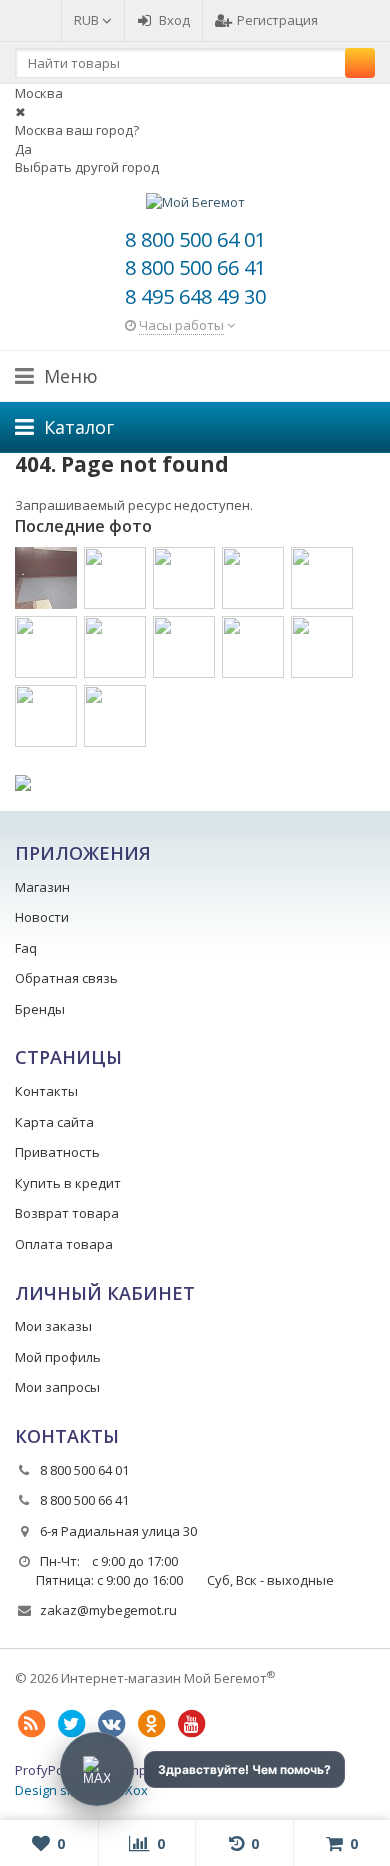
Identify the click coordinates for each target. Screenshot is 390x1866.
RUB (88, 20)
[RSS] (31, 1724)
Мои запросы (57, 1387)
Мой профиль (58, 1357)
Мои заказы (53, 1326)
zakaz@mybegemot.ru (108, 1610)
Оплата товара (64, 1244)
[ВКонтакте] (111, 1724)
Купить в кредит (68, 1183)
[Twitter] (71, 1724)
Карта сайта (54, 1122)
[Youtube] (191, 1724)
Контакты (46, 1091)
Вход (174, 20)
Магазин (42, 887)
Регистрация (277, 20)
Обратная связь (66, 978)
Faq (26, 948)
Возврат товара (67, 1213)
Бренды (40, 1009)
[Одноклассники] (151, 1724)
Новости (42, 917)
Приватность (57, 1152)
